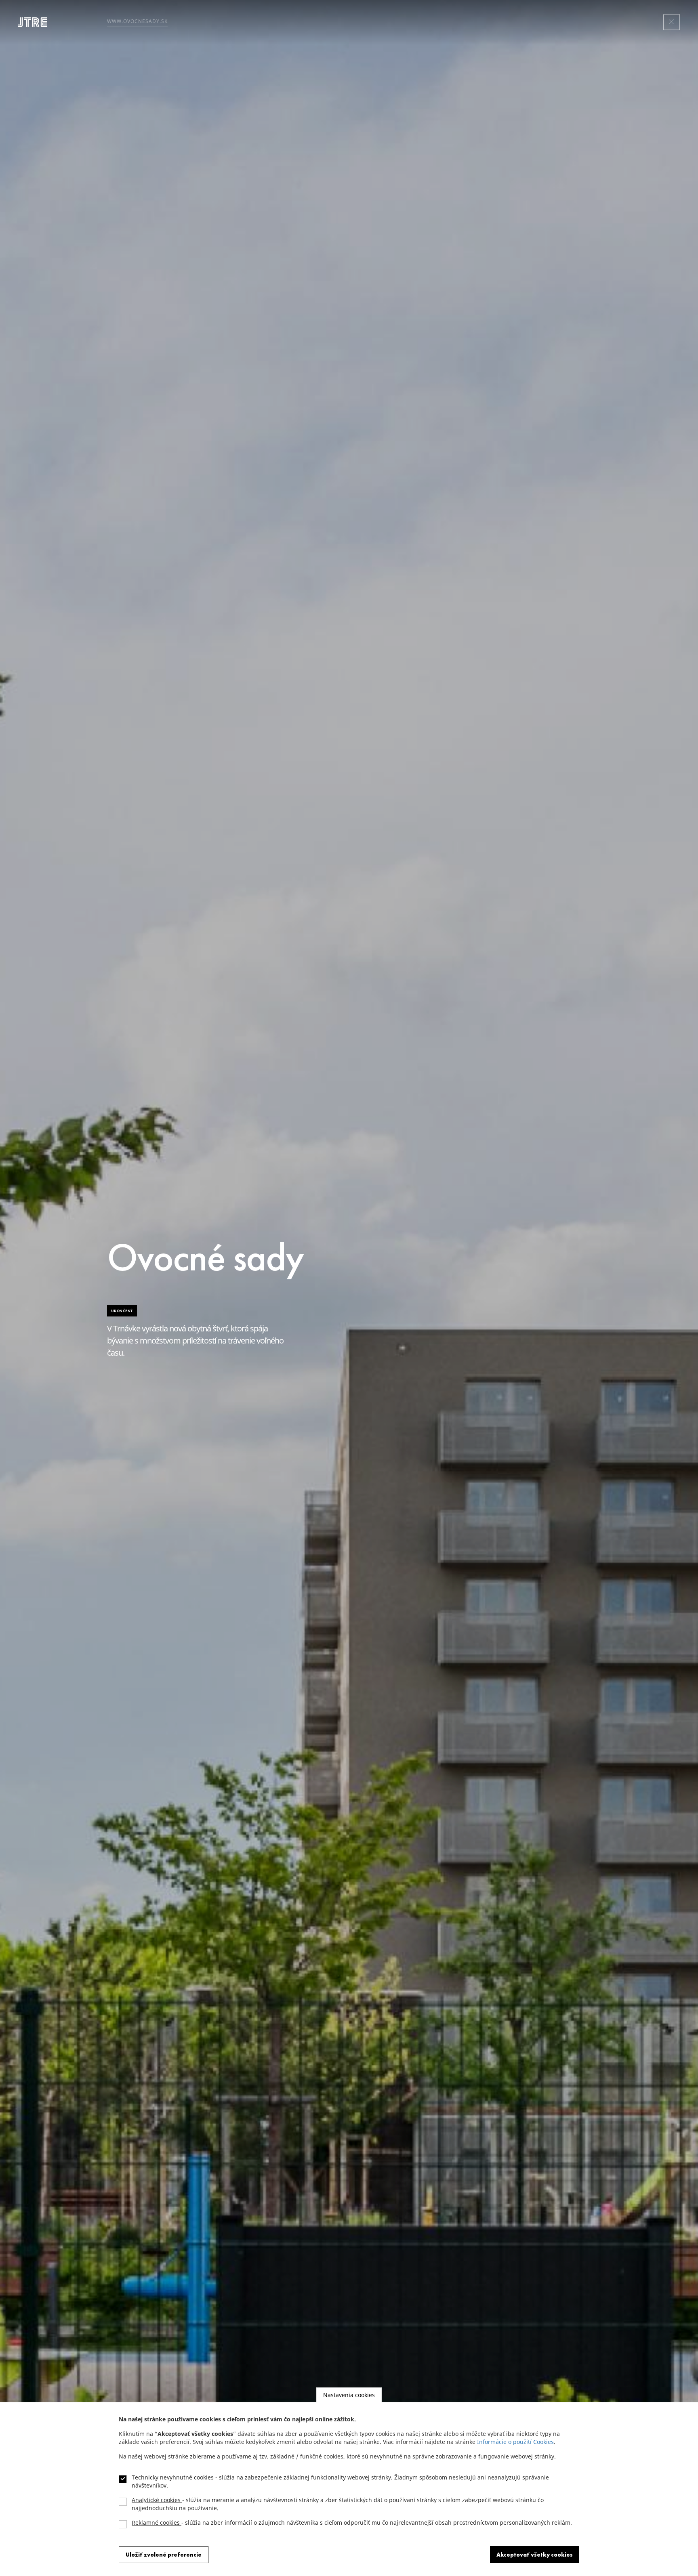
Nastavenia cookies (349, 2395)
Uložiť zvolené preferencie (164, 2555)
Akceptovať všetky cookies (535, 2555)
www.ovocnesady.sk (137, 21)
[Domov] (36, 22)
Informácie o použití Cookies (515, 2442)
